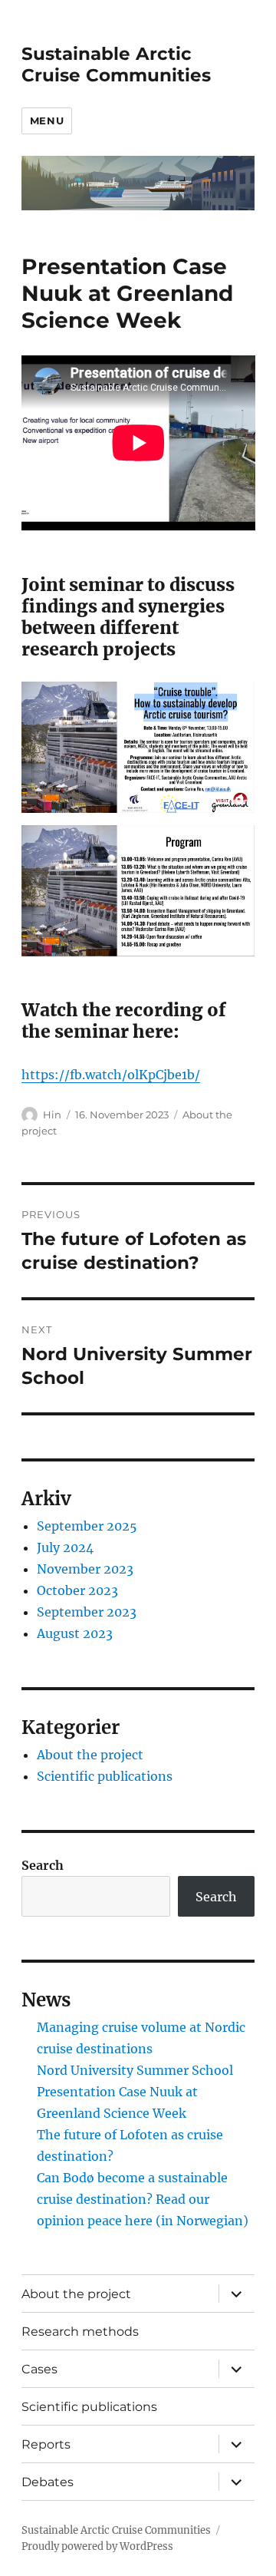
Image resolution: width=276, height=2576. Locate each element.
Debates (48, 2482)
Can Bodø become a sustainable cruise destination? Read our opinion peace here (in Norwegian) (143, 2199)
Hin (52, 1115)
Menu (47, 121)
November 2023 (85, 1569)
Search (43, 1865)
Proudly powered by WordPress (97, 2546)
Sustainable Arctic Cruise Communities (116, 64)
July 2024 (65, 1547)
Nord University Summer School (135, 2070)
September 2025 (87, 1526)
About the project (90, 1755)
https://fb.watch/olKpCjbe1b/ (111, 1075)
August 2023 (75, 1633)
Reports (46, 2444)
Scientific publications (105, 1776)
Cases (39, 2369)
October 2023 (77, 1590)
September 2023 (87, 1612)
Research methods (80, 2332)
